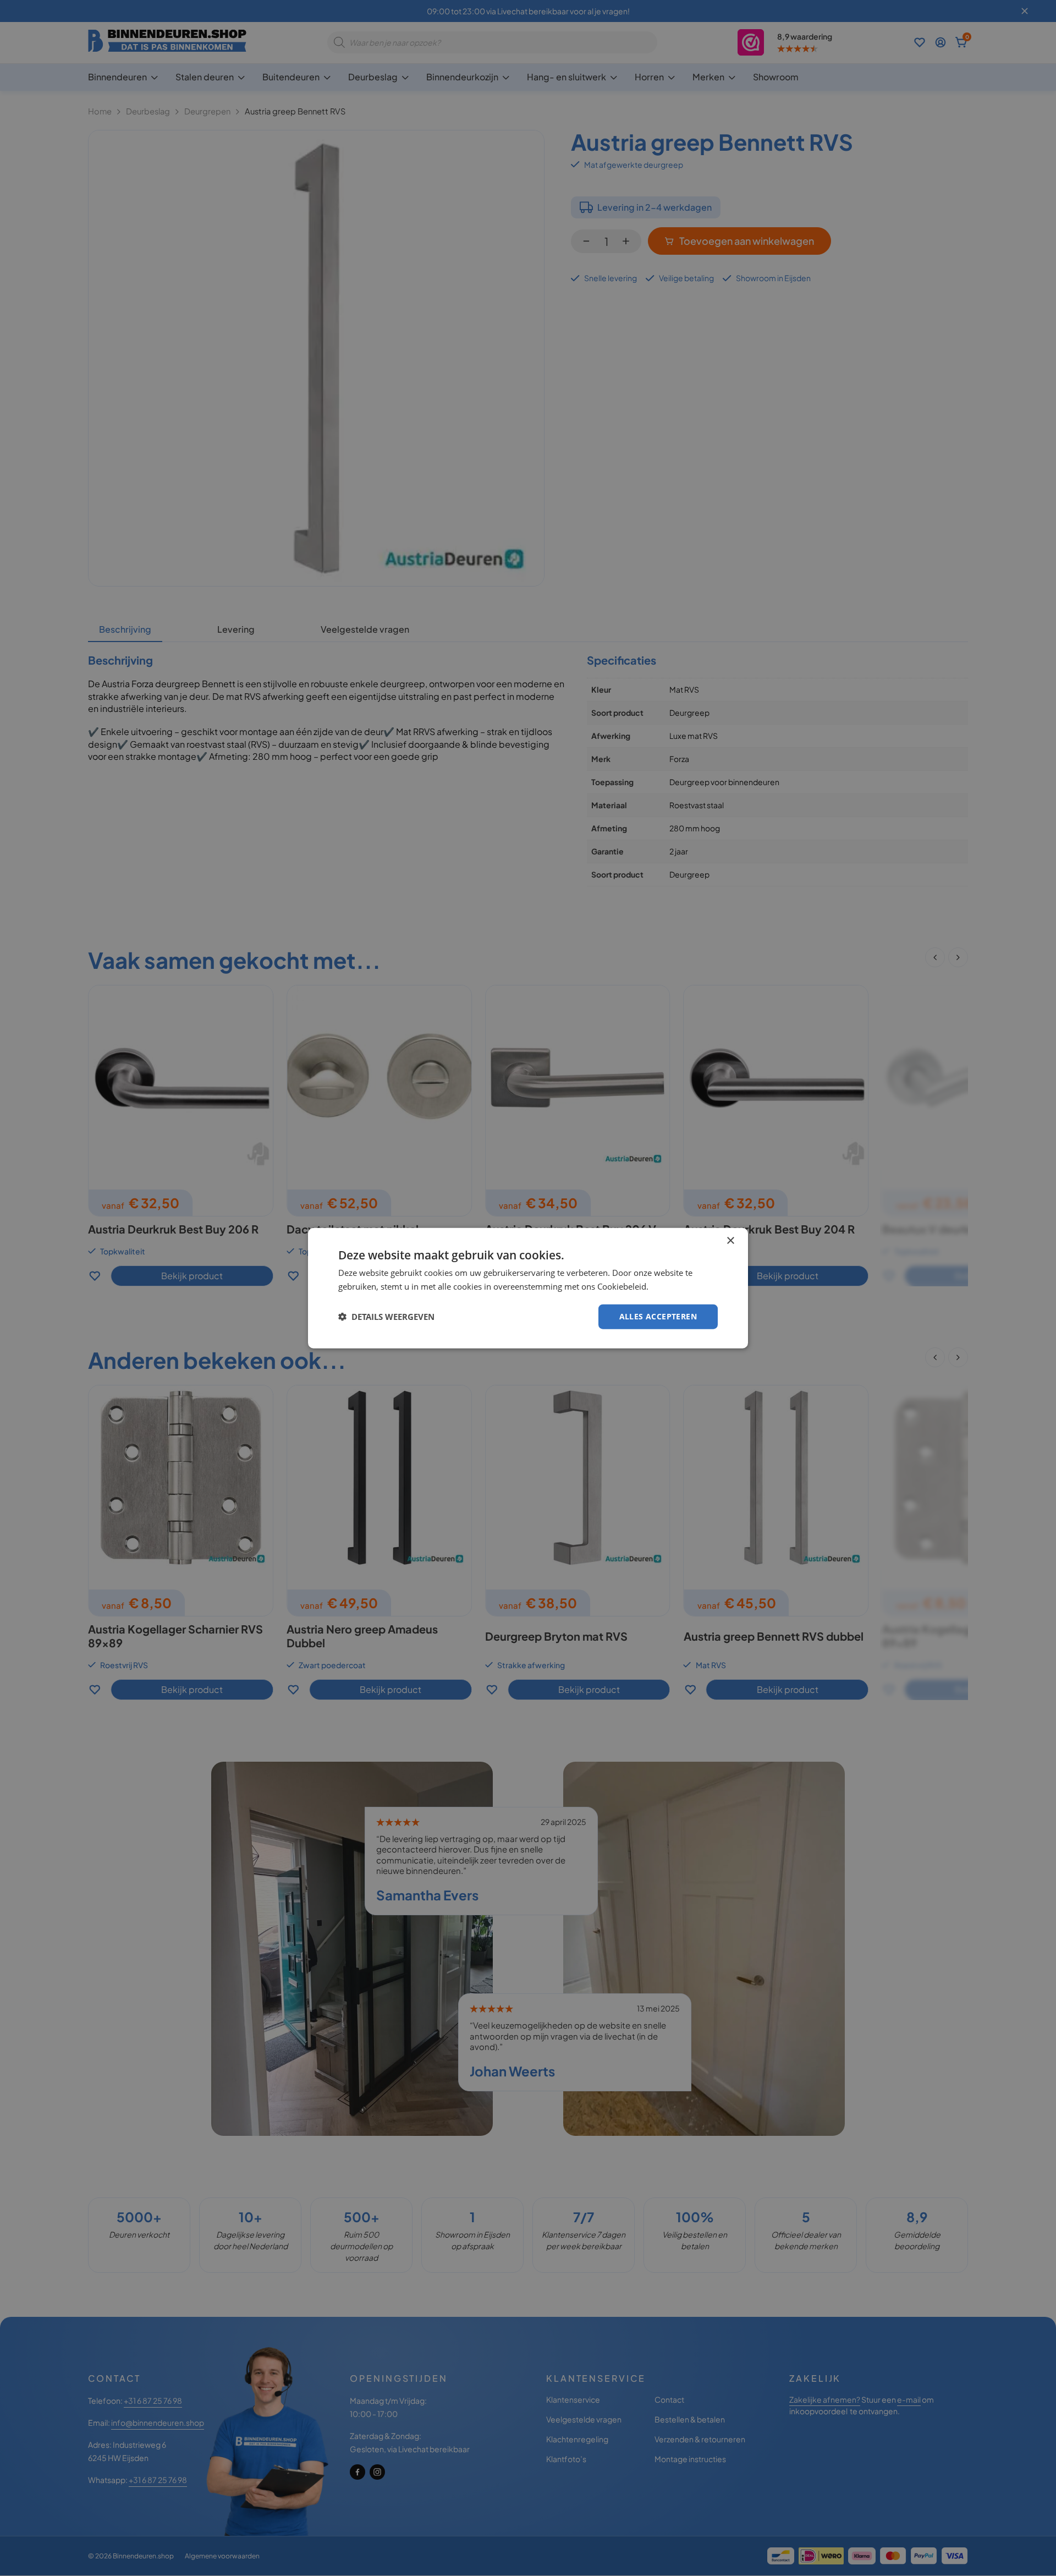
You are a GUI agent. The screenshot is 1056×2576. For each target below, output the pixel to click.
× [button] (730, 1241)
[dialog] (528, 1288)
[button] (386, 1317)
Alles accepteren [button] (658, 1316)
